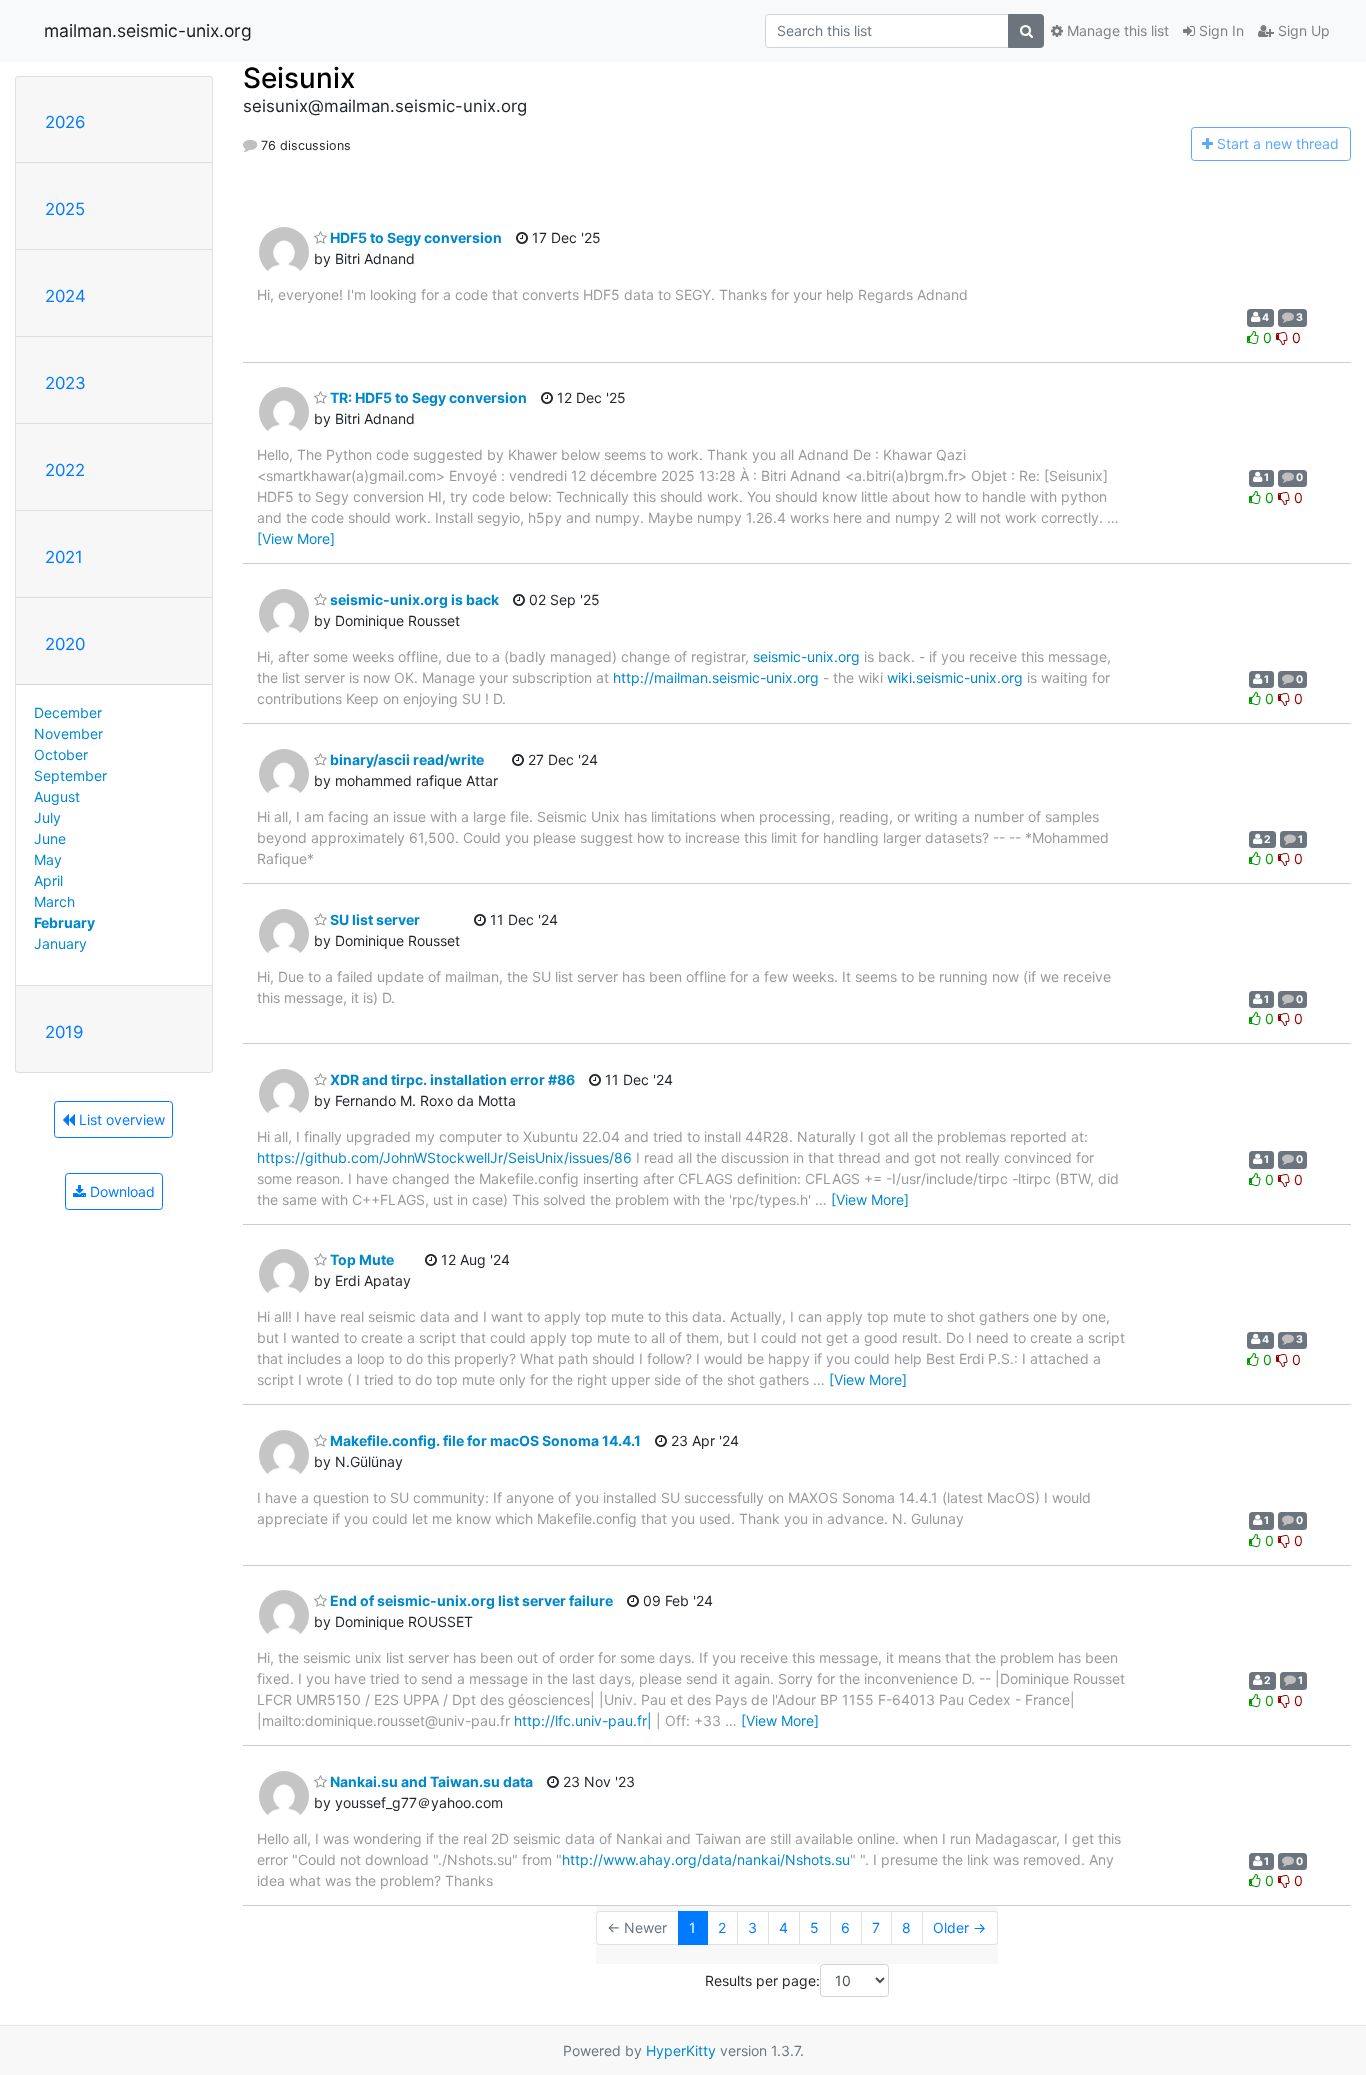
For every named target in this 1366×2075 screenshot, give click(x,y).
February (64, 922)
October (61, 754)
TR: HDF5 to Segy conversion (427, 397)
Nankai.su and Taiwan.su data (430, 1781)
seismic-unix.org (806, 656)
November (68, 733)
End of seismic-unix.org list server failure (470, 1600)
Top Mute (360, 1259)
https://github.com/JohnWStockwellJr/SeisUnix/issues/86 (444, 1157)
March (54, 901)
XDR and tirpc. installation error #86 (451, 1079)
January (60, 943)
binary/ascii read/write (405, 759)
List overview (120, 1119)
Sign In (1219, 30)
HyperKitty (681, 2050)
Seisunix (299, 78)
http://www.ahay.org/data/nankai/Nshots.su (706, 1859)
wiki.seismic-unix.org (955, 677)
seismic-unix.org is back (413, 599)
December (68, 712)
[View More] (296, 538)
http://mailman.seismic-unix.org (716, 677)
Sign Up (1302, 30)
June (50, 838)
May (48, 859)
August (57, 796)
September (70, 775)
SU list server (373, 919)
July (47, 817)
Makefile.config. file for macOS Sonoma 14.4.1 (484, 1440)
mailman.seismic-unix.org (148, 30)
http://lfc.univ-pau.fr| (583, 1720)
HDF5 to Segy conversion (414, 237)
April (48, 880)
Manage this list (1116, 30)
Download (120, 1191)
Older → (959, 1927)
